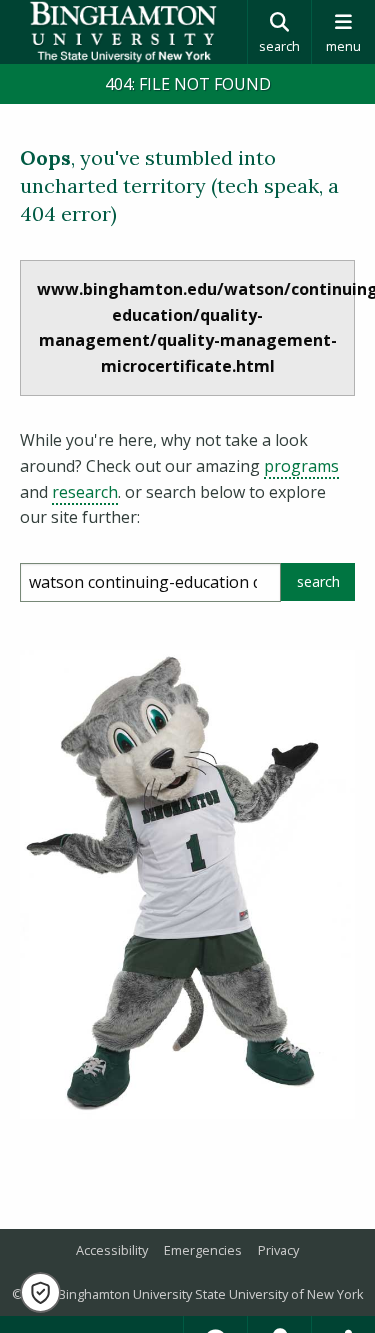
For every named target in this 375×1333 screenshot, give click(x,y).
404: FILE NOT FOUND (188, 84)
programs (301, 466)
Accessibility (112, 1250)
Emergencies (203, 1250)
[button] (40, 1292)
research (85, 492)
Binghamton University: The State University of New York (123, 32)
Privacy (278, 1250)
